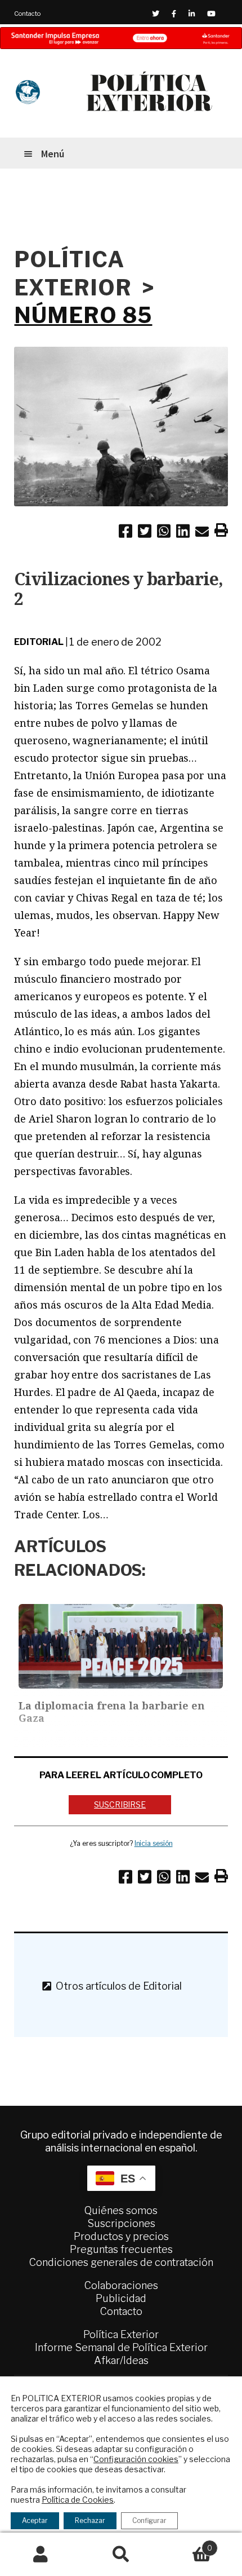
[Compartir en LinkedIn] (183, 533)
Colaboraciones (121, 2285)
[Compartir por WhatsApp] (164, 533)
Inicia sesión (154, 1843)
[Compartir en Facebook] (126, 533)
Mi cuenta (40, 2555)
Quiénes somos (121, 2210)
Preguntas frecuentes (121, 2249)
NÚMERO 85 (83, 315)
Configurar (149, 2520)
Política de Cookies (78, 2500)
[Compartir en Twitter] (145, 533)
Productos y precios (121, 2236)
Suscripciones (121, 2223)
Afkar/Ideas (121, 2360)
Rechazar (90, 2520)
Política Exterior (121, 2334)
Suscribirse (120, 1804)
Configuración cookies (136, 2459)
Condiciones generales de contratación (121, 2262)
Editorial (39, 642)
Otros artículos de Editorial (116, 1986)
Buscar (121, 2555)
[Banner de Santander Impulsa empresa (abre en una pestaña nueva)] (121, 38)
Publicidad (121, 2298)
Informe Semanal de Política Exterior (121, 2347)
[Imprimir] (221, 532)
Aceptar (35, 2520)
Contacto (27, 14)
